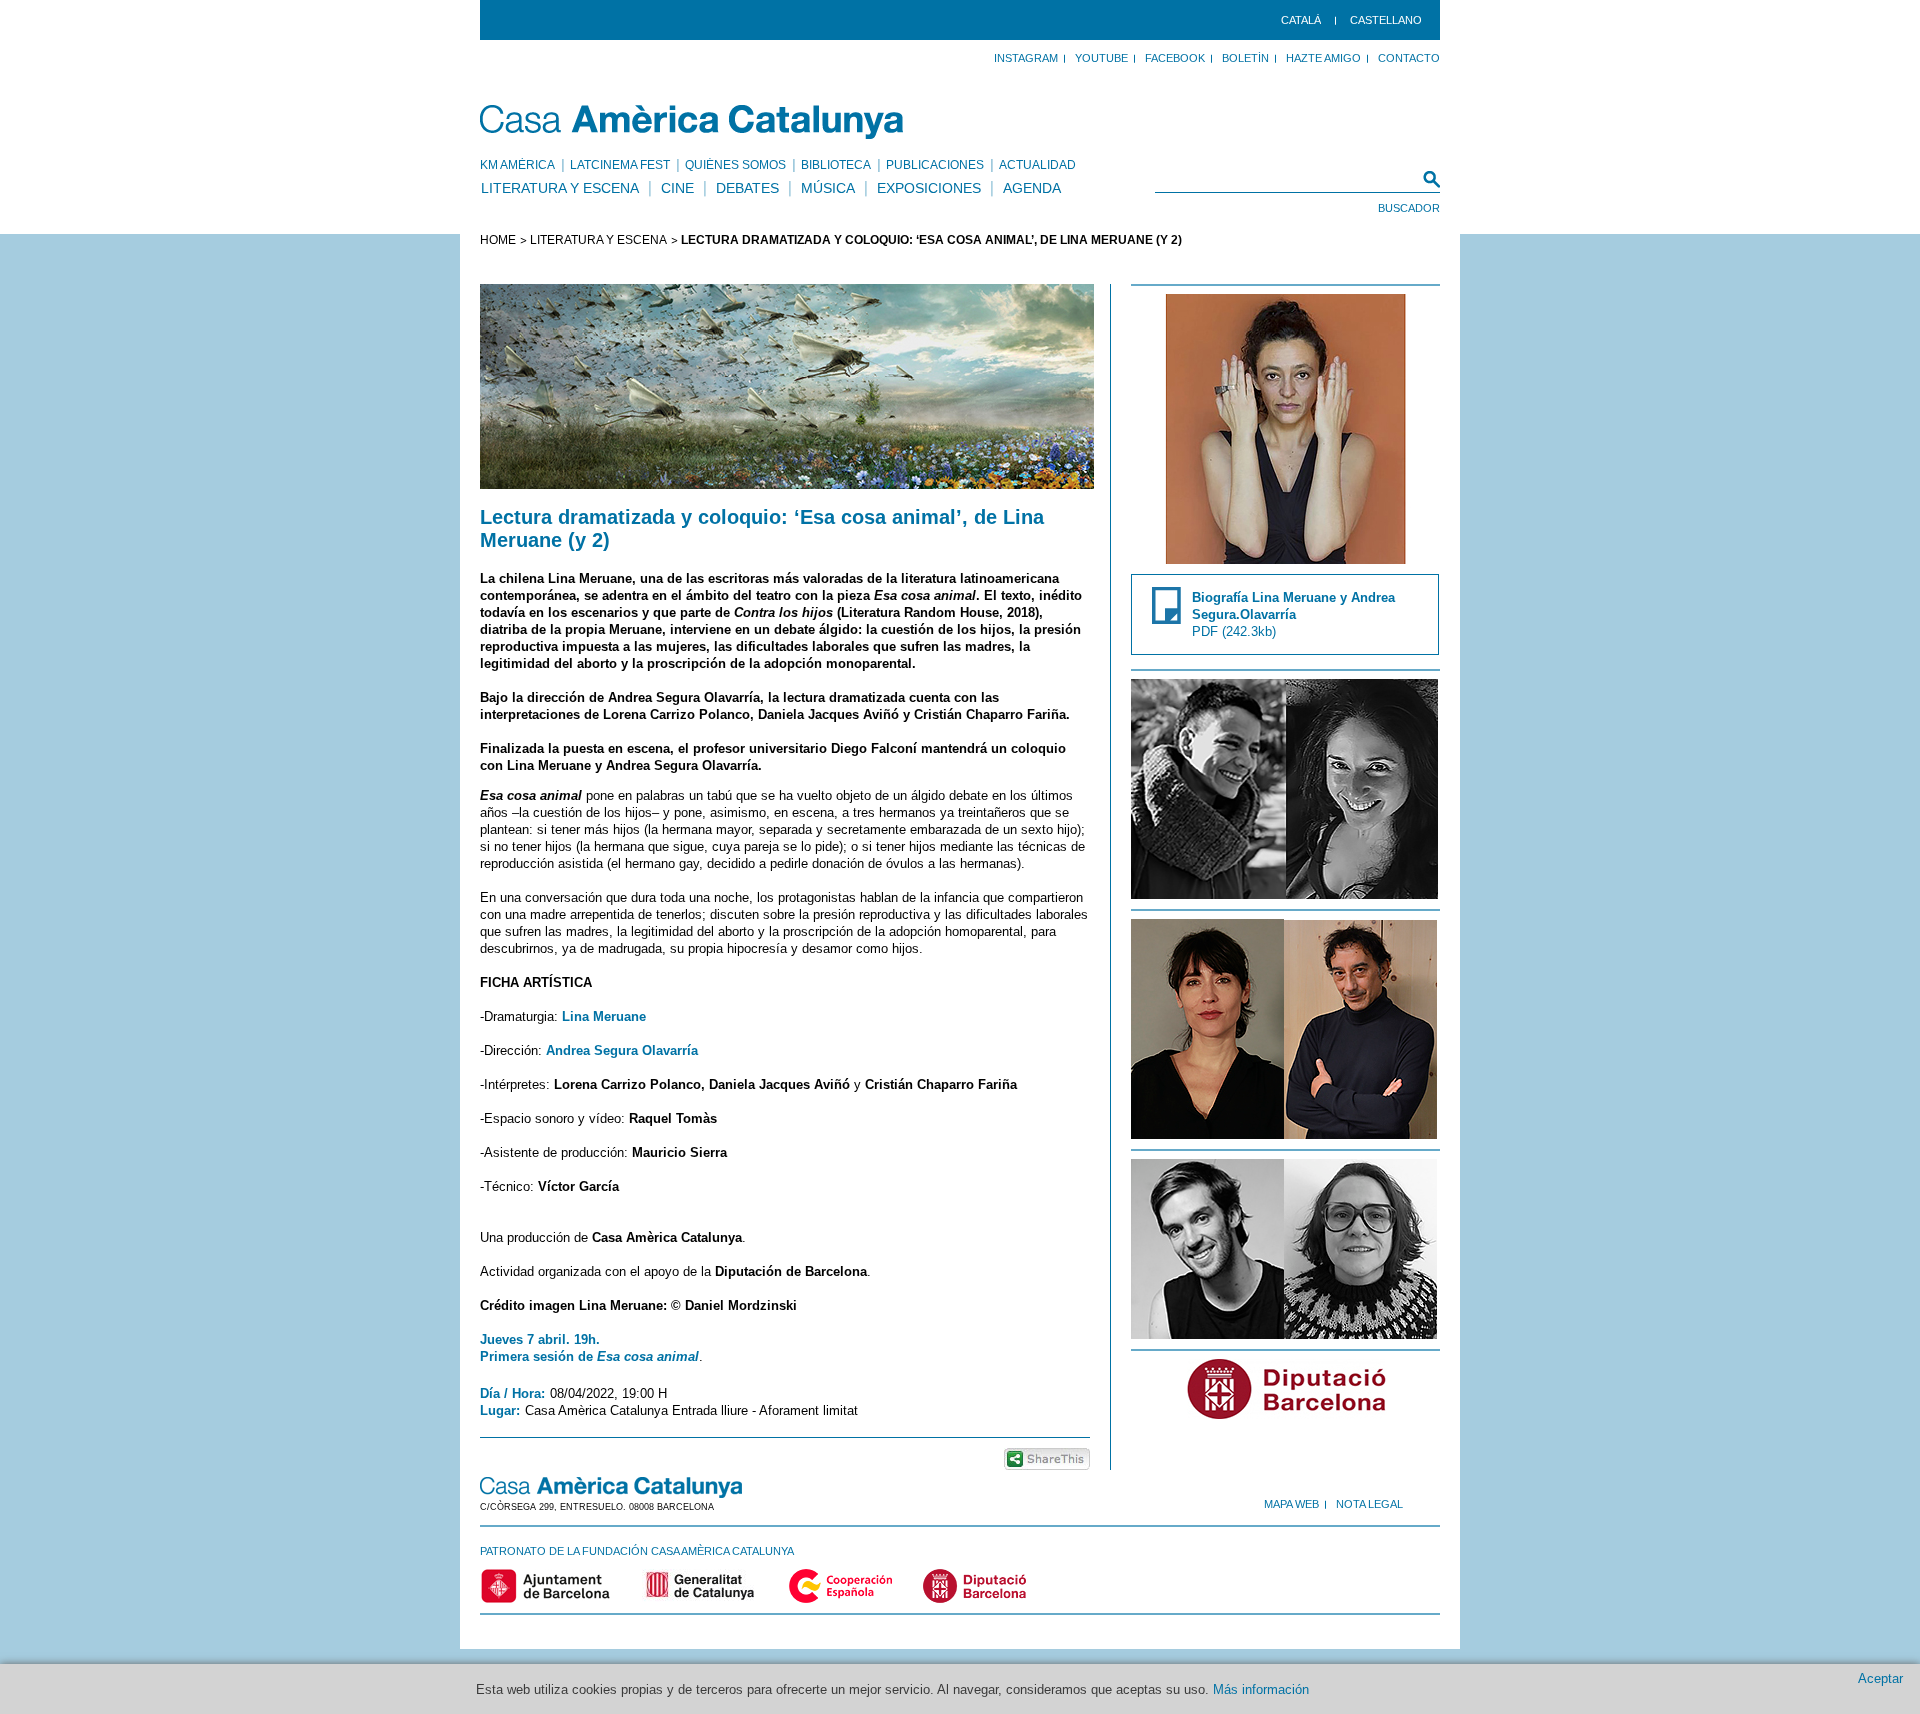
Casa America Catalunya (692, 122)
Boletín (1245, 58)
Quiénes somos (735, 165)
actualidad (1037, 165)
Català (1301, 20)
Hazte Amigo (1323, 58)
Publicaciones (935, 165)
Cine (677, 188)
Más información (1261, 1689)
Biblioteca (836, 165)
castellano (1386, 20)
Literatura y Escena (560, 188)
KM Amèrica (517, 165)
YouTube (1101, 58)
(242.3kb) (1293, 614)
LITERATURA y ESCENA (598, 240)
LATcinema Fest (620, 165)
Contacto (1409, 58)
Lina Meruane (604, 1016)
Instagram (1026, 58)
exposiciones (929, 188)
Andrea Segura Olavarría (622, 1050)
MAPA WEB (1291, 1504)
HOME (498, 240)
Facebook (1175, 58)
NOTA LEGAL (1369, 1504)
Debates (747, 188)
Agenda (1032, 188)
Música (828, 188)
